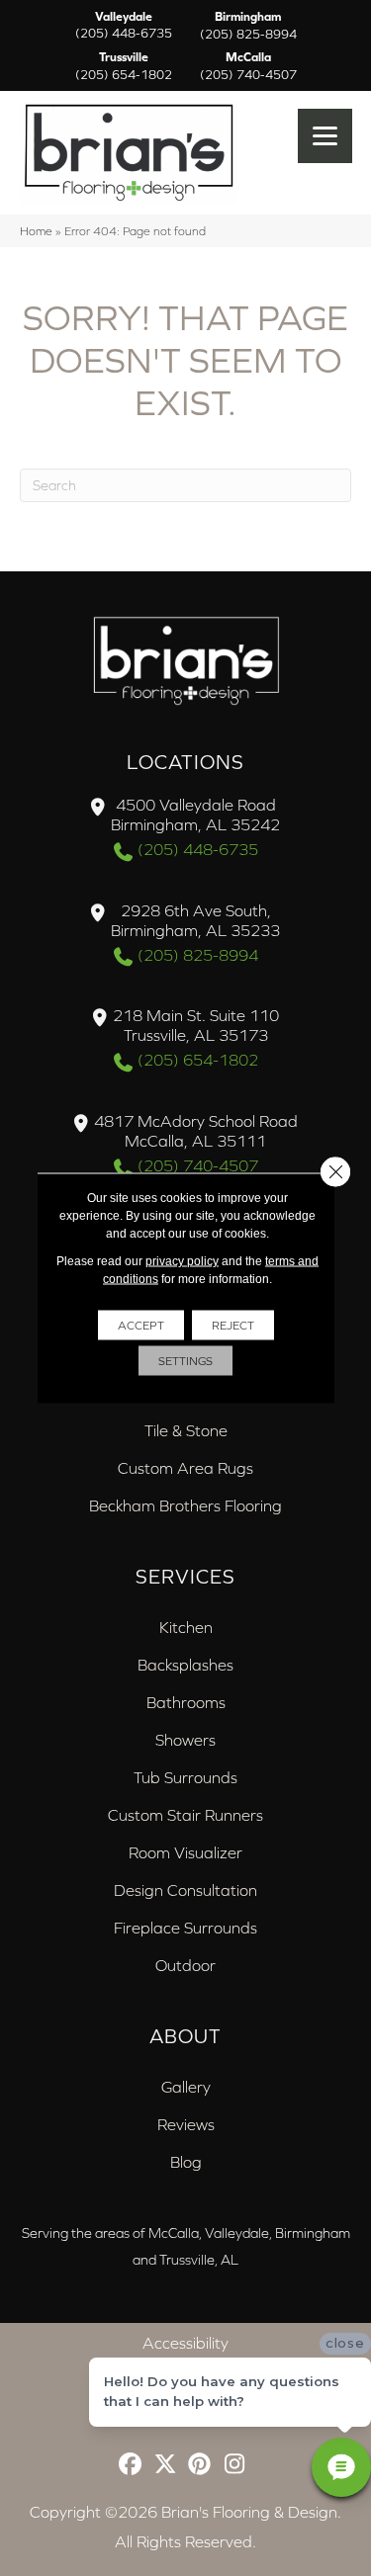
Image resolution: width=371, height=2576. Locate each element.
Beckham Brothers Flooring (185, 1505)
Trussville (124, 66)
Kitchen (186, 1627)
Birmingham (248, 26)
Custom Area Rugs (185, 1468)
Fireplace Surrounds (185, 1928)
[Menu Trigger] (325, 136)
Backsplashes (185, 1665)
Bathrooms (186, 1702)
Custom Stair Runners (185, 1815)
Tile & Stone (186, 1430)
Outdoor (185, 1965)
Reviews (186, 2124)
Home (36, 231)
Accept (141, 1326)
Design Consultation (185, 1890)
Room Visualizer (185, 1852)
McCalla (248, 66)
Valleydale (124, 26)
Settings (185, 1361)
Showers (185, 1740)
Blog (186, 2162)
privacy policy (182, 1261)
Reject (233, 1326)
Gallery (186, 2087)
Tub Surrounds (185, 1777)
